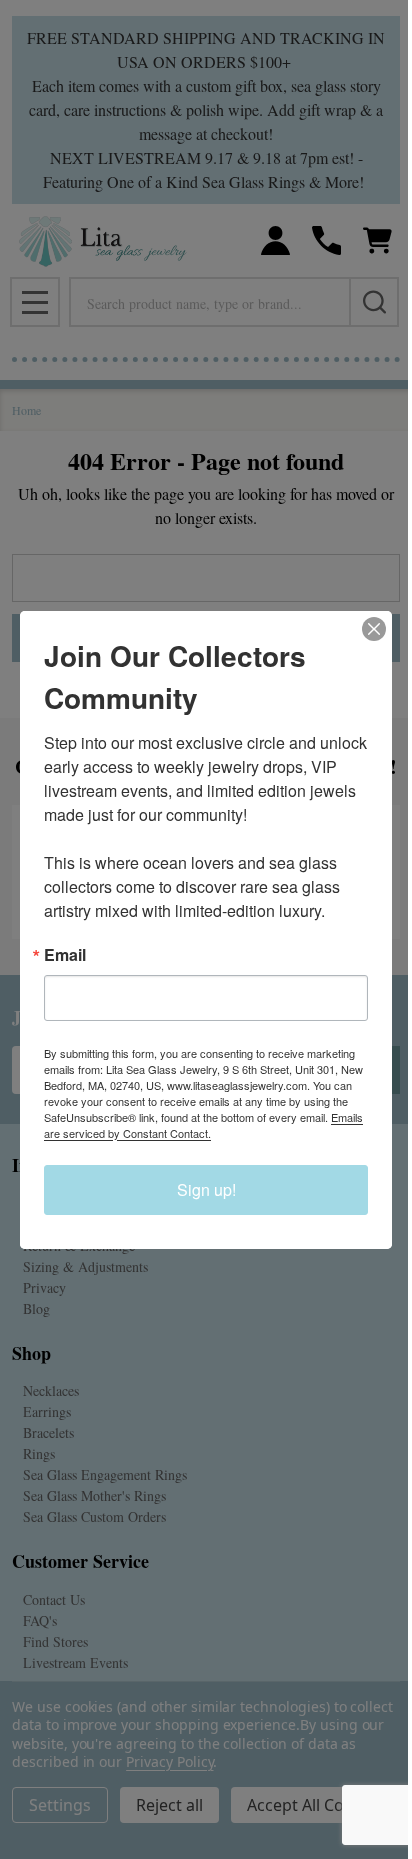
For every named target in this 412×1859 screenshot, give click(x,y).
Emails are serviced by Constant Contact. (203, 1125)
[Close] (374, 629)
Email (65, 955)
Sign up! (206, 1189)
